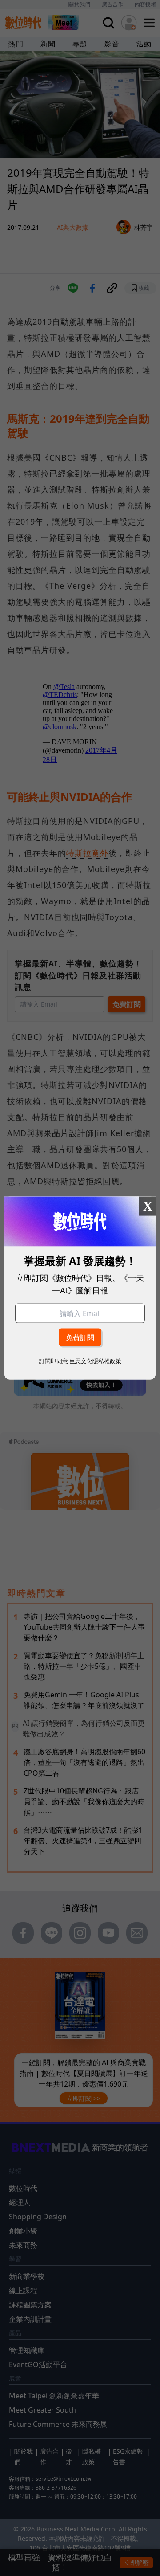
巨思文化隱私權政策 (95, 1361)
